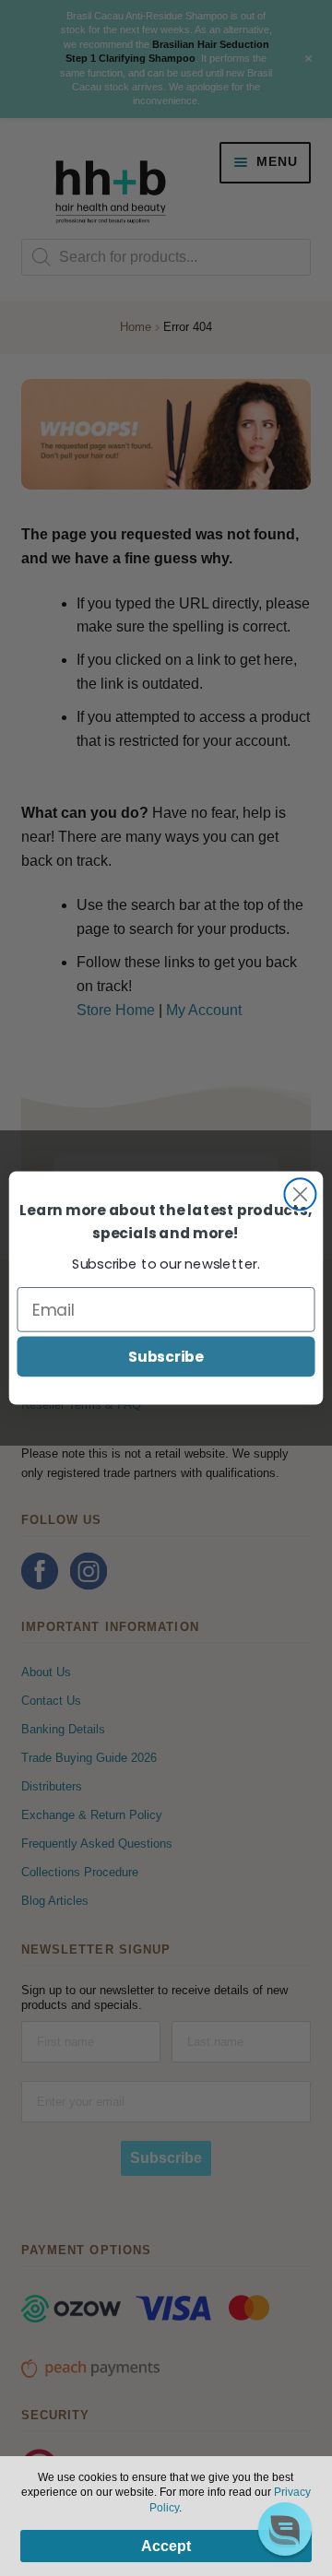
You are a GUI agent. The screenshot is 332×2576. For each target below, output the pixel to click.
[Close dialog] (300, 1194)
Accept (166, 2546)
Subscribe (166, 1356)
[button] (285, 2529)
